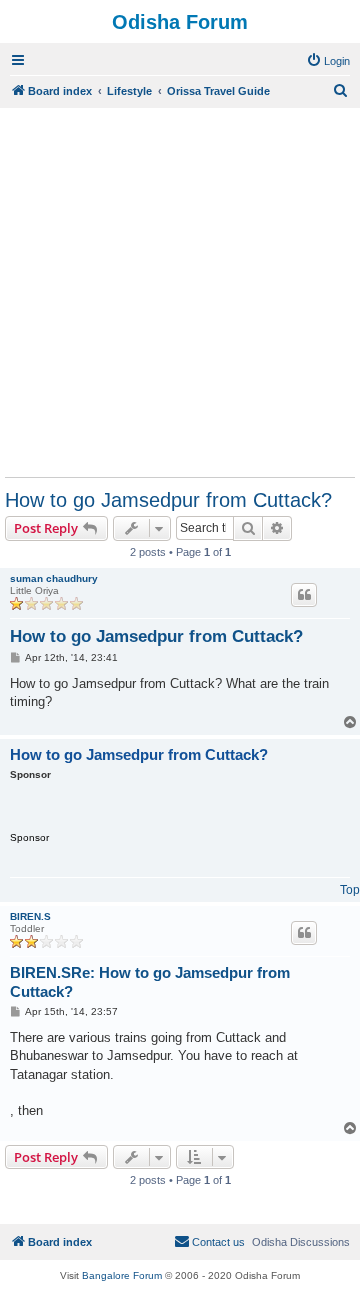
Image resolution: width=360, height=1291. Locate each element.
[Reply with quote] (304, 595)
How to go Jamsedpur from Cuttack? (168, 500)
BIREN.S (30, 916)
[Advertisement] (180, 292)
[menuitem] (328, 61)
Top (350, 890)
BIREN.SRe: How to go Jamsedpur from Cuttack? (150, 982)
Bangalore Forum (122, 1275)
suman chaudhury (54, 578)
